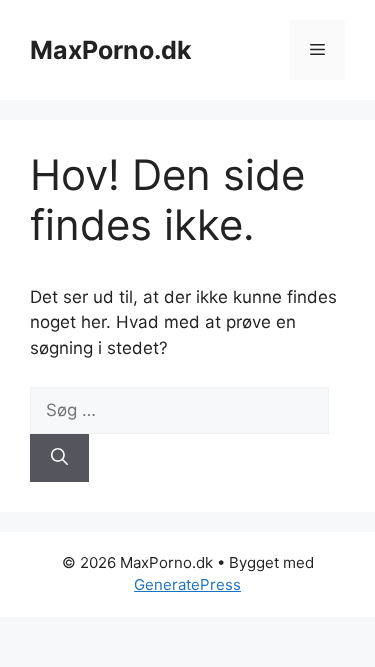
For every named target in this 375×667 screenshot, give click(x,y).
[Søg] (59, 458)
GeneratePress (187, 584)
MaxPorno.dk (111, 50)
